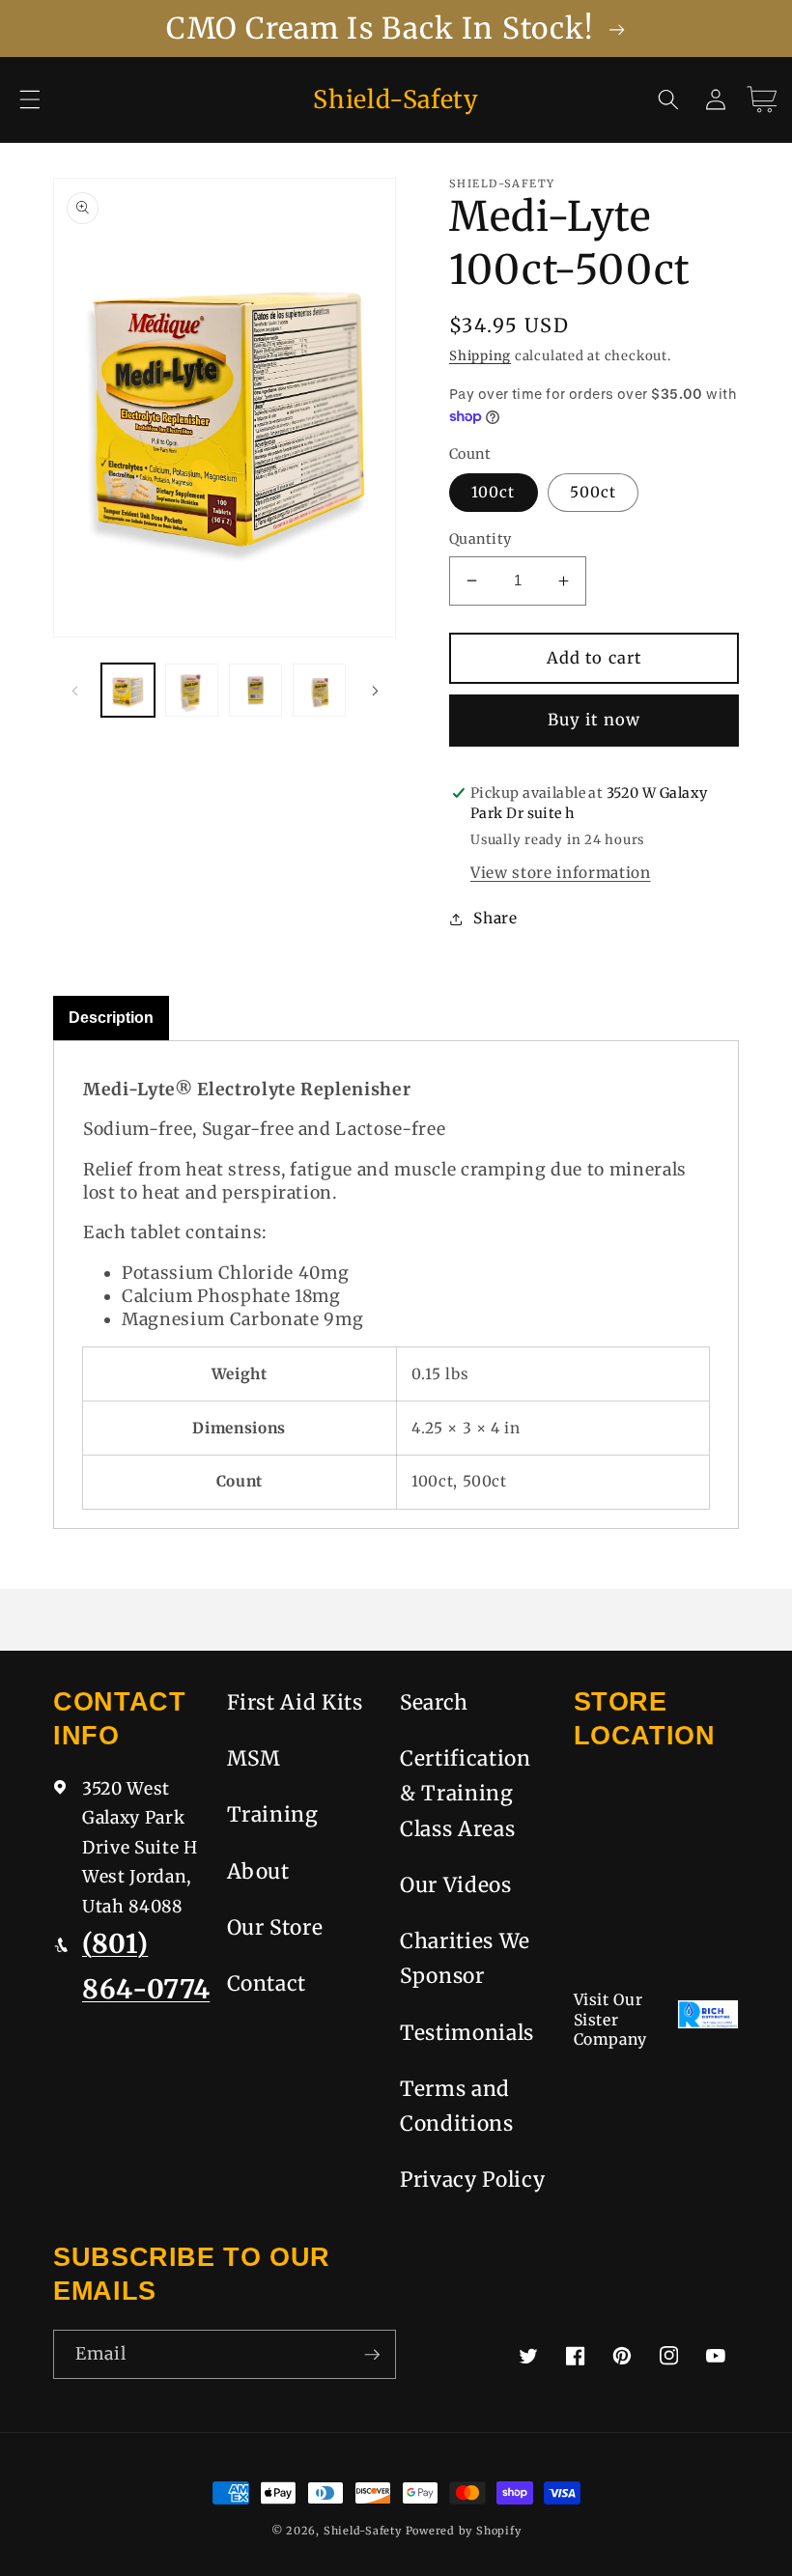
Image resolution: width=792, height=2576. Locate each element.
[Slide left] (74, 691)
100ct (494, 492)
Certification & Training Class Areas (466, 1794)
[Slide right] (375, 691)
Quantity (481, 539)
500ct (594, 492)
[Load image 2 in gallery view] (192, 690)
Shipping (480, 356)
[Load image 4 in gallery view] (255, 690)
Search (434, 1702)
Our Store (275, 1927)
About (258, 1871)
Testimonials (467, 2033)
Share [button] (495, 918)
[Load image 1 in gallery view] (128, 690)
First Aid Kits (295, 1702)
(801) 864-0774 (146, 1966)
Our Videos (456, 1885)
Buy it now (594, 720)
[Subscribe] (372, 2355)
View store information (561, 873)
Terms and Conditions (457, 2106)
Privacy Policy (472, 2180)
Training (273, 1814)
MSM (254, 1758)
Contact (267, 1983)
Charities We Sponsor (465, 1958)
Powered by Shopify (464, 2531)
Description (111, 1018)
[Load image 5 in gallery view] (319, 690)
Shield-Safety (363, 2531)
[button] (30, 99)
